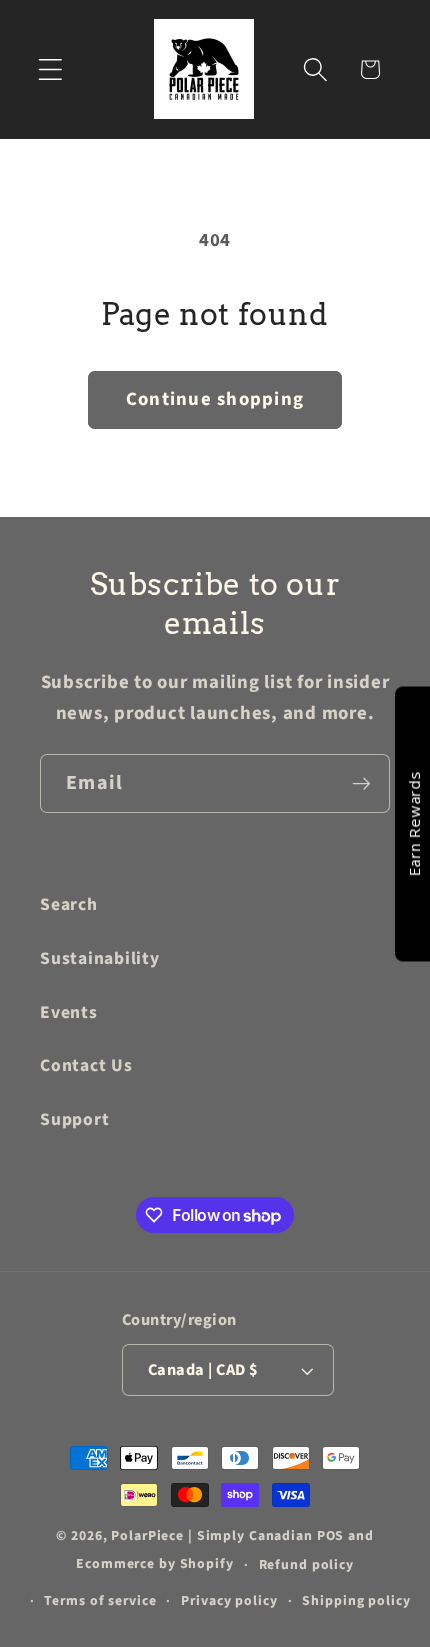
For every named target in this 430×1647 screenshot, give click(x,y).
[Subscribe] (361, 783)
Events (69, 1012)
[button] (50, 69)
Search (69, 904)
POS (331, 1536)
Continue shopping (215, 399)
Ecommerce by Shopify (155, 1565)
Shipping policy (356, 1601)
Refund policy (306, 1565)
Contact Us (86, 1065)
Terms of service (100, 1601)
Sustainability (100, 958)
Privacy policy (229, 1601)
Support (74, 1119)
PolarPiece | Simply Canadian (212, 1536)
